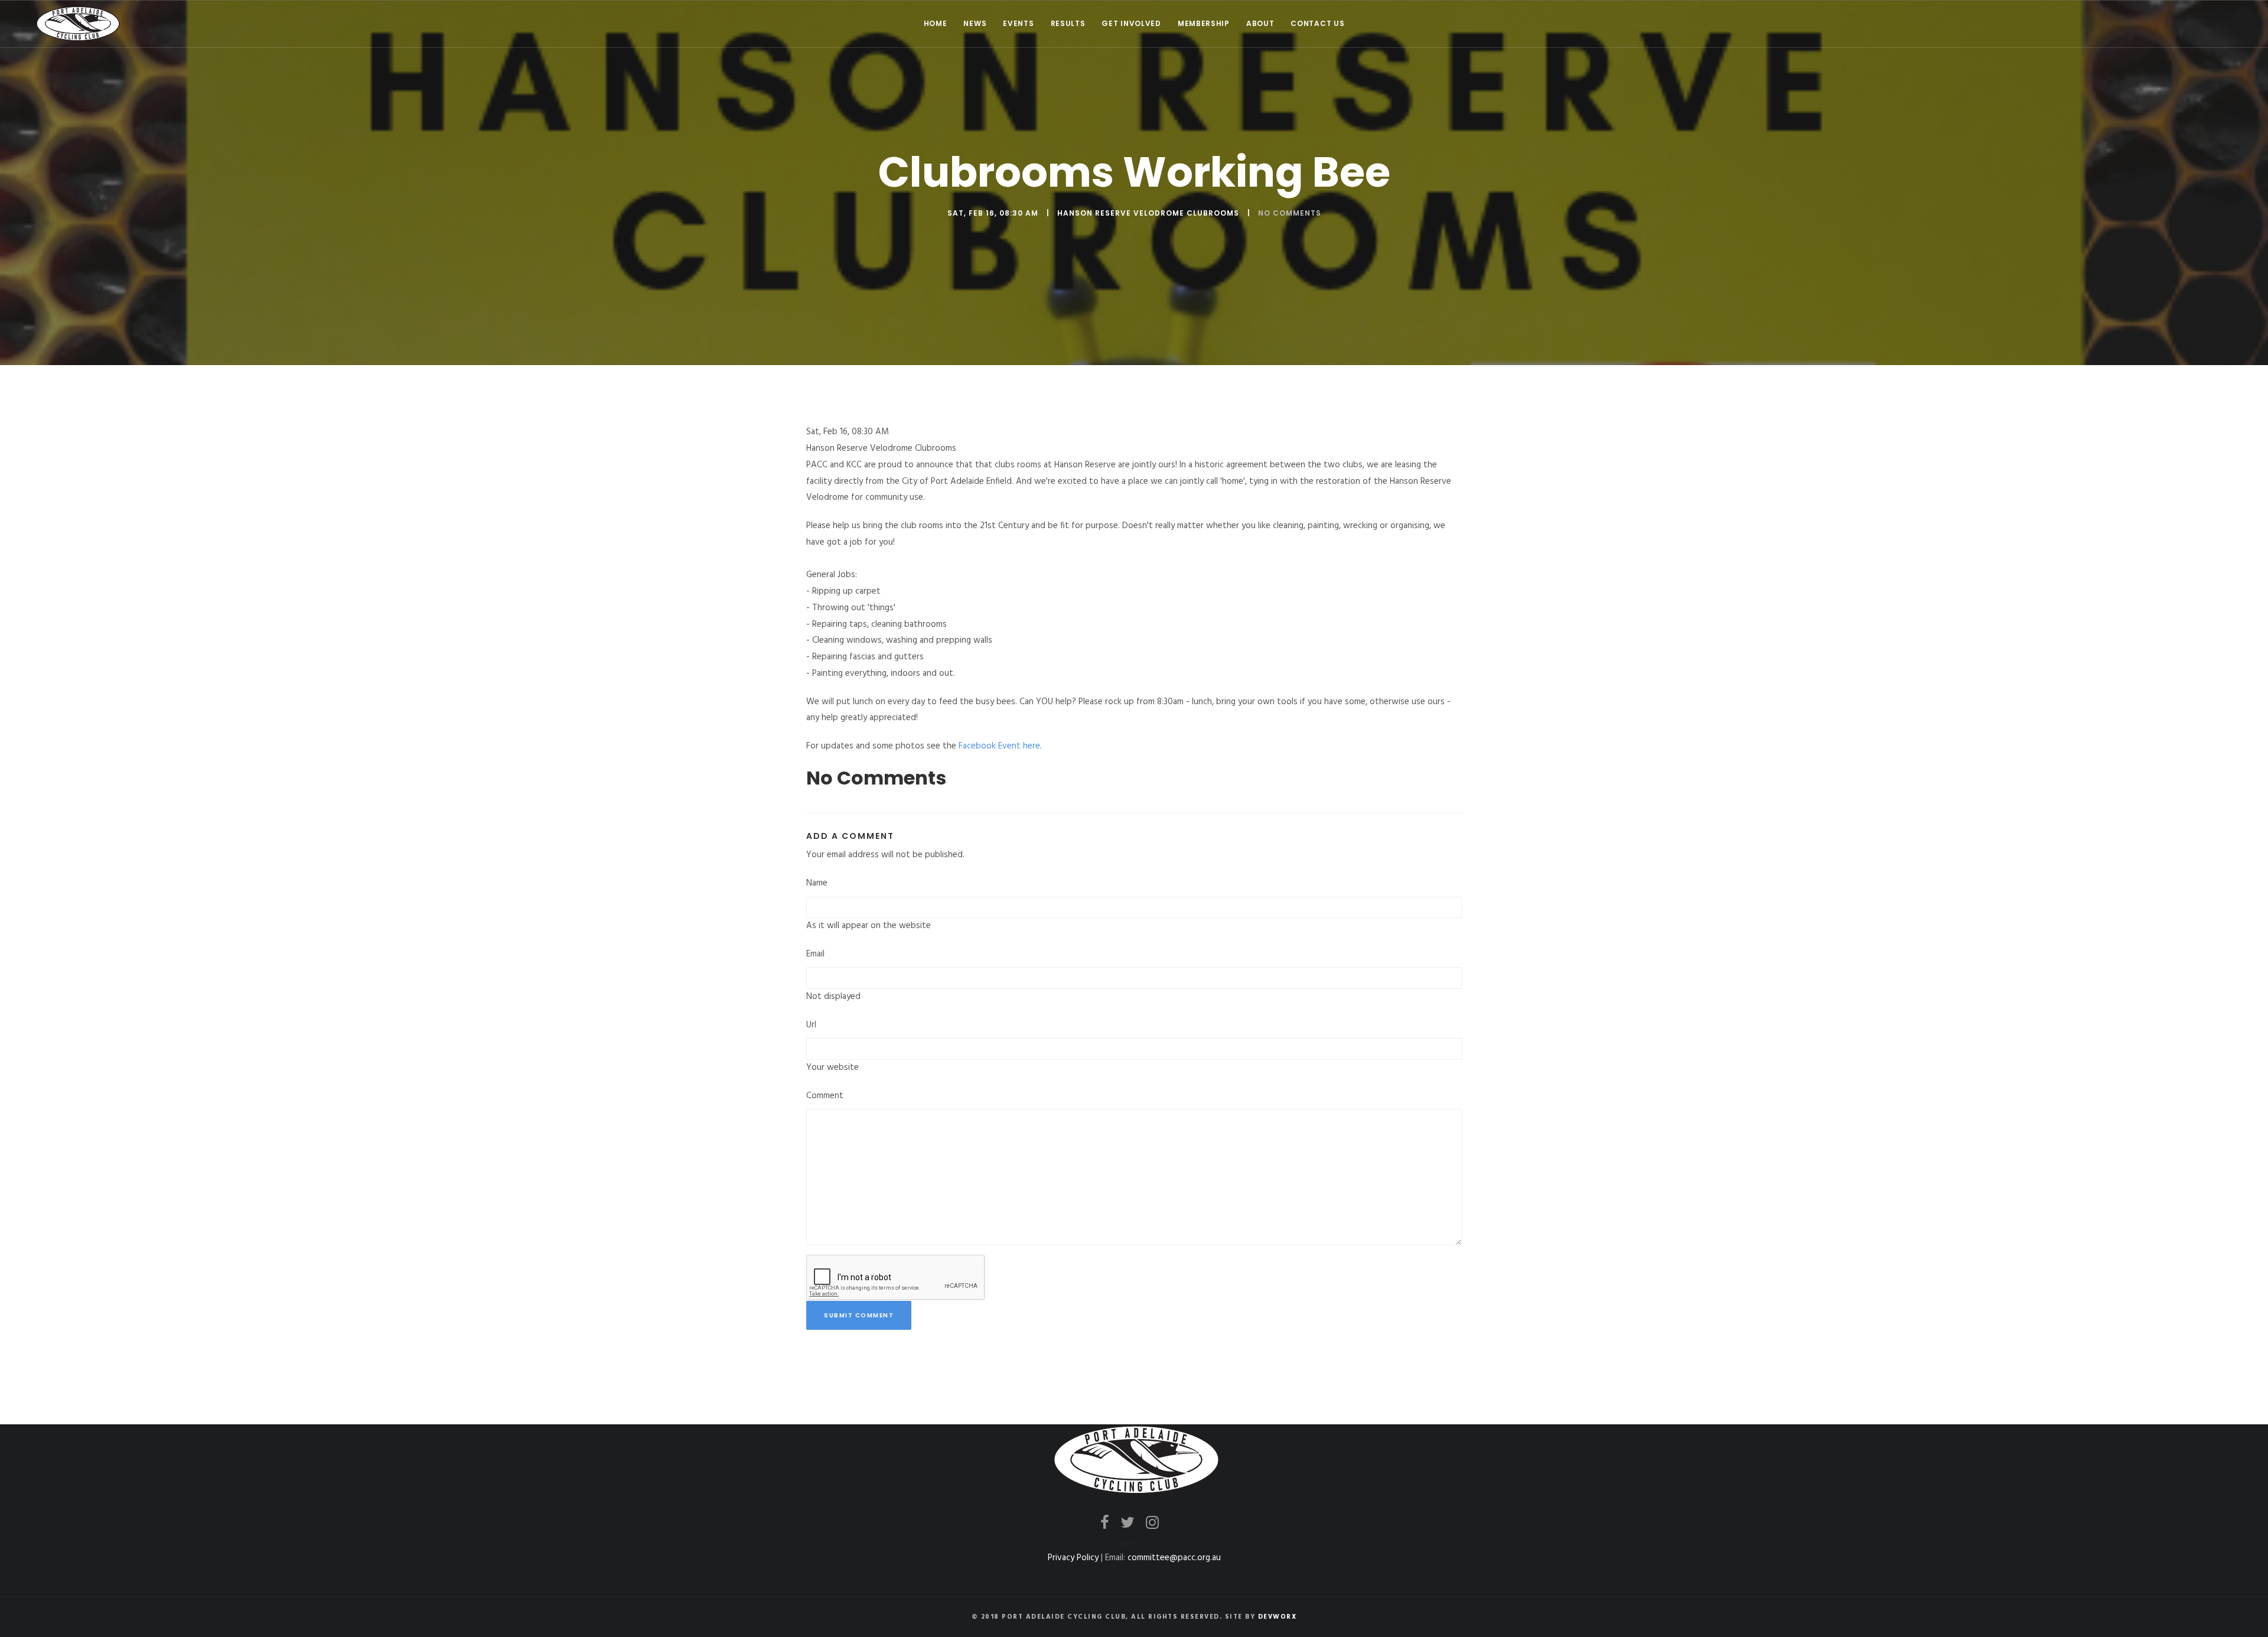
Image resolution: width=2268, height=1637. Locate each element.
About (1260, 23)
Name (817, 883)
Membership (1204, 23)
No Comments (1290, 213)
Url (811, 1025)
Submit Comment (859, 1315)
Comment (825, 1096)
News (975, 23)
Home (936, 23)
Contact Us (1317, 23)
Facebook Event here (999, 746)
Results (1068, 23)
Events (1018, 23)
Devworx (1278, 1617)
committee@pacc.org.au (1174, 1558)
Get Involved (1131, 23)
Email (815, 954)
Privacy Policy (1073, 1558)
